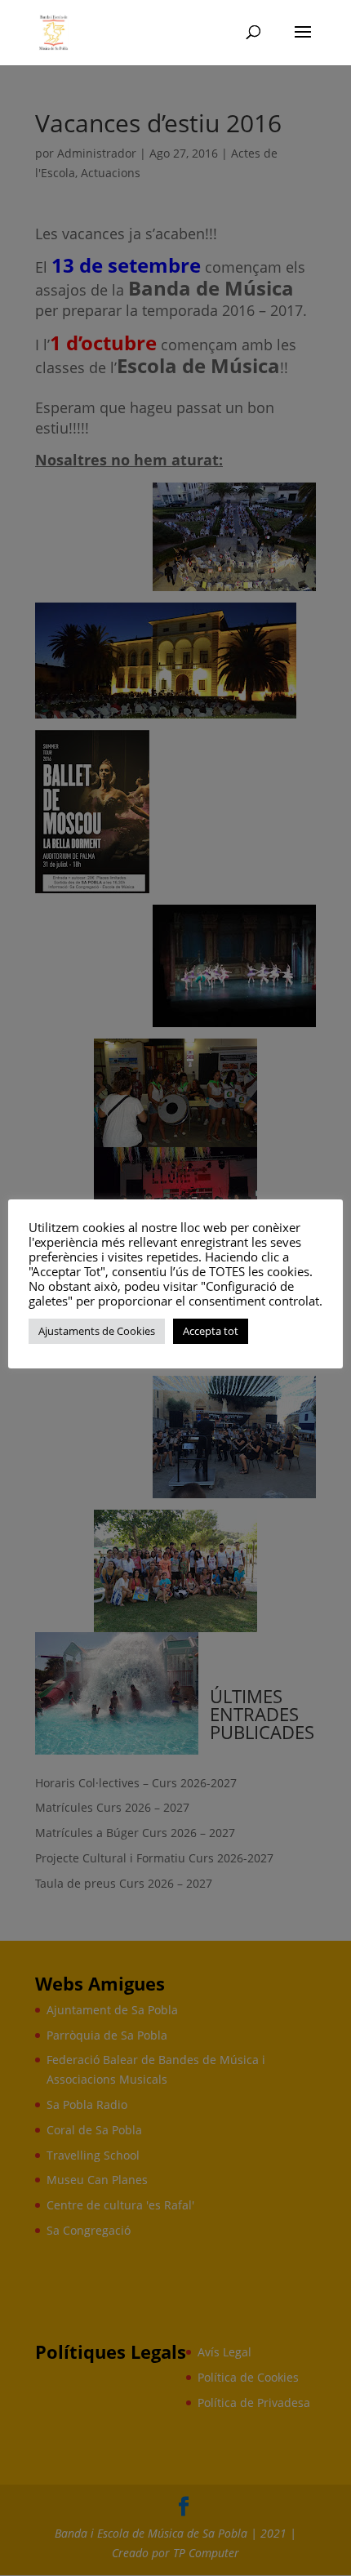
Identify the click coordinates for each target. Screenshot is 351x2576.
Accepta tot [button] (211, 1331)
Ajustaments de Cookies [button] (97, 1331)
